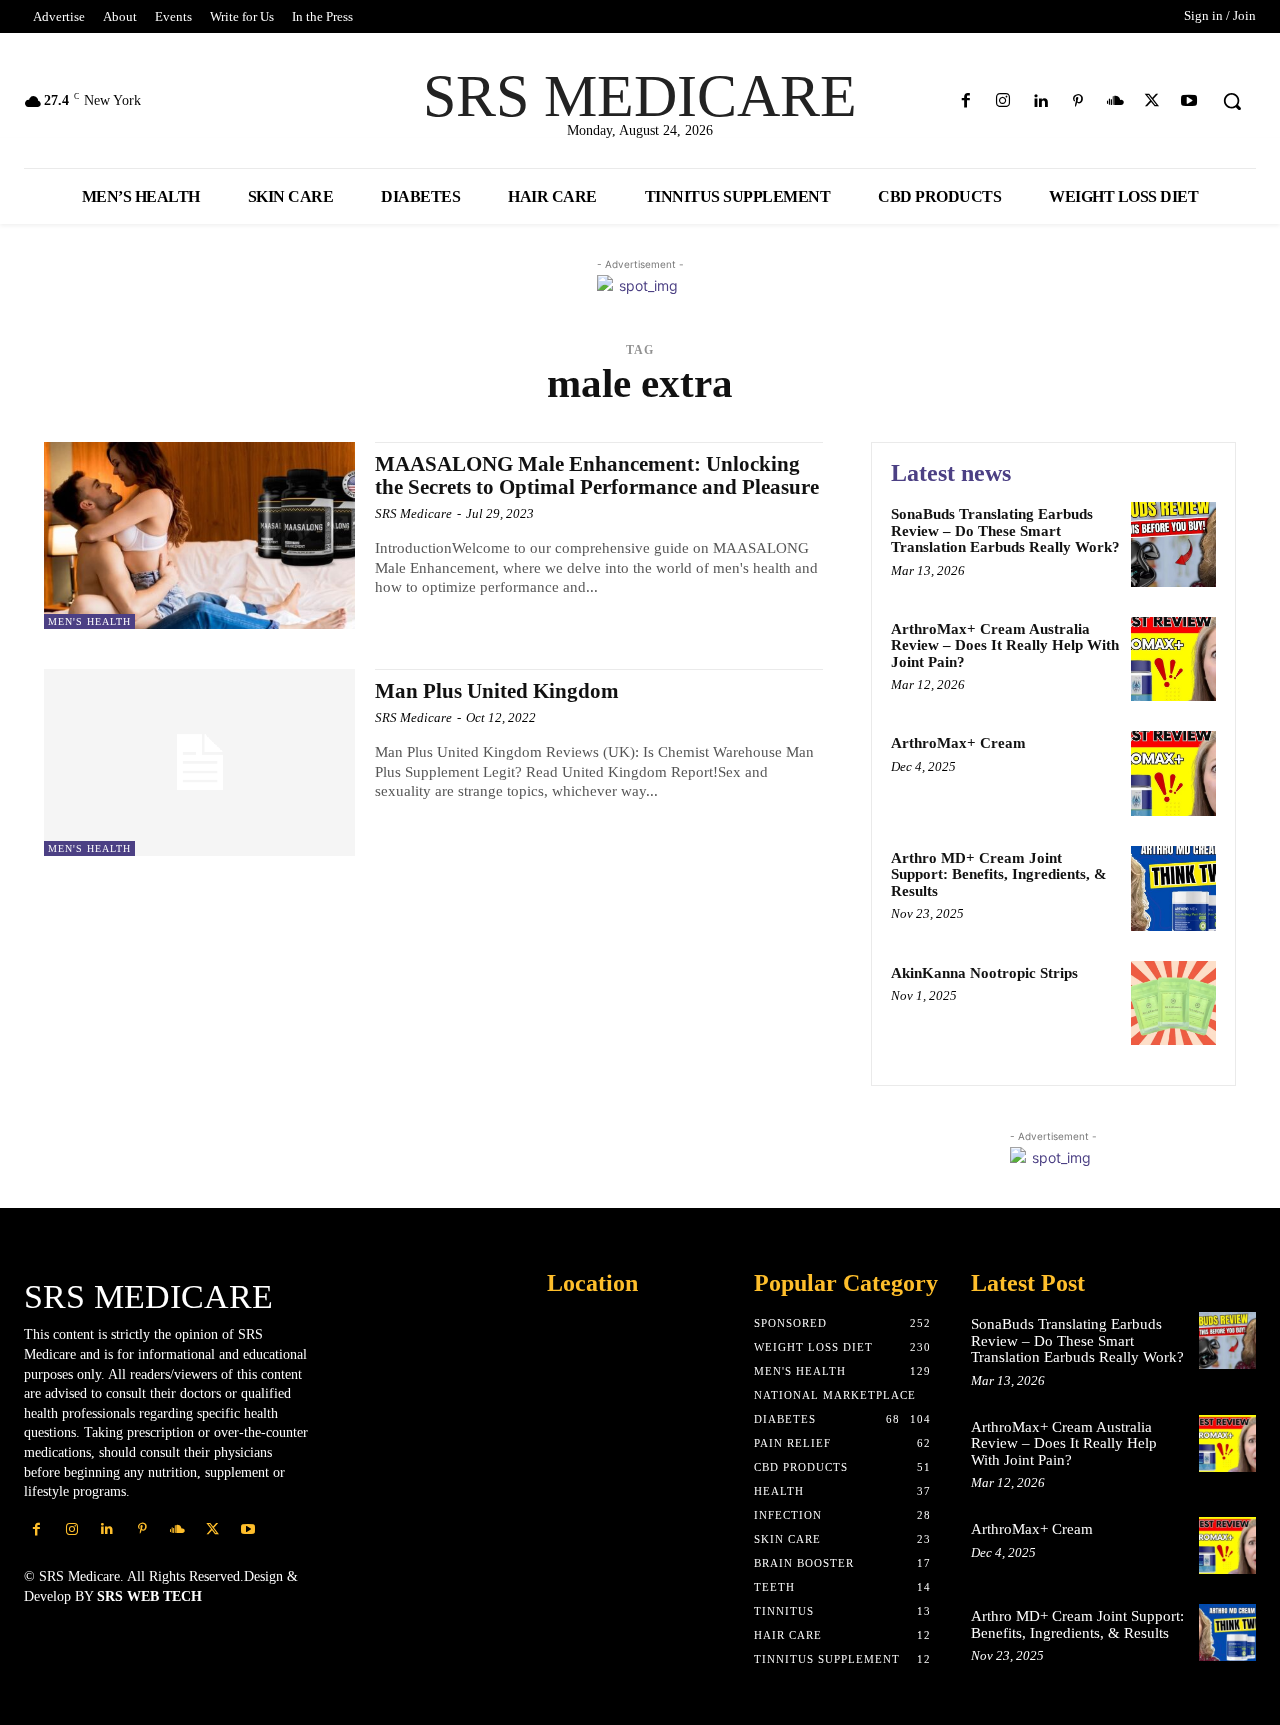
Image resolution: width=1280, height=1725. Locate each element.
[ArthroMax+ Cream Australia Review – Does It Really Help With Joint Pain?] (1173, 659)
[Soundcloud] (1114, 101)
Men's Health (89, 621)
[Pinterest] (1077, 101)
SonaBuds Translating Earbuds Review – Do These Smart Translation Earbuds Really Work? (1005, 530)
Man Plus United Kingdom (497, 691)
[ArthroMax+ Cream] (1173, 773)
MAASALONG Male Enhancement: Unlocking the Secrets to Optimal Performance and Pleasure (597, 475)
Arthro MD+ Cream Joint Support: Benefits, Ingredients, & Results (999, 874)
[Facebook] (966, 101)
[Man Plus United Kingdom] (199, 762)
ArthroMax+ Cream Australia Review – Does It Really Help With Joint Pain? (1005, 645)
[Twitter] (1152, 101)
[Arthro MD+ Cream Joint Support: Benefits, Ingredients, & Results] (1173, 888)
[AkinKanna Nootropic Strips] (1173, 1003)
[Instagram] (1003, 101)
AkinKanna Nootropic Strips (984, 973)
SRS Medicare (413, 513)
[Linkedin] (1040, 101)
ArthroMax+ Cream (958, 743)
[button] (1232, 101)
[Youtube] (1189, 101)
